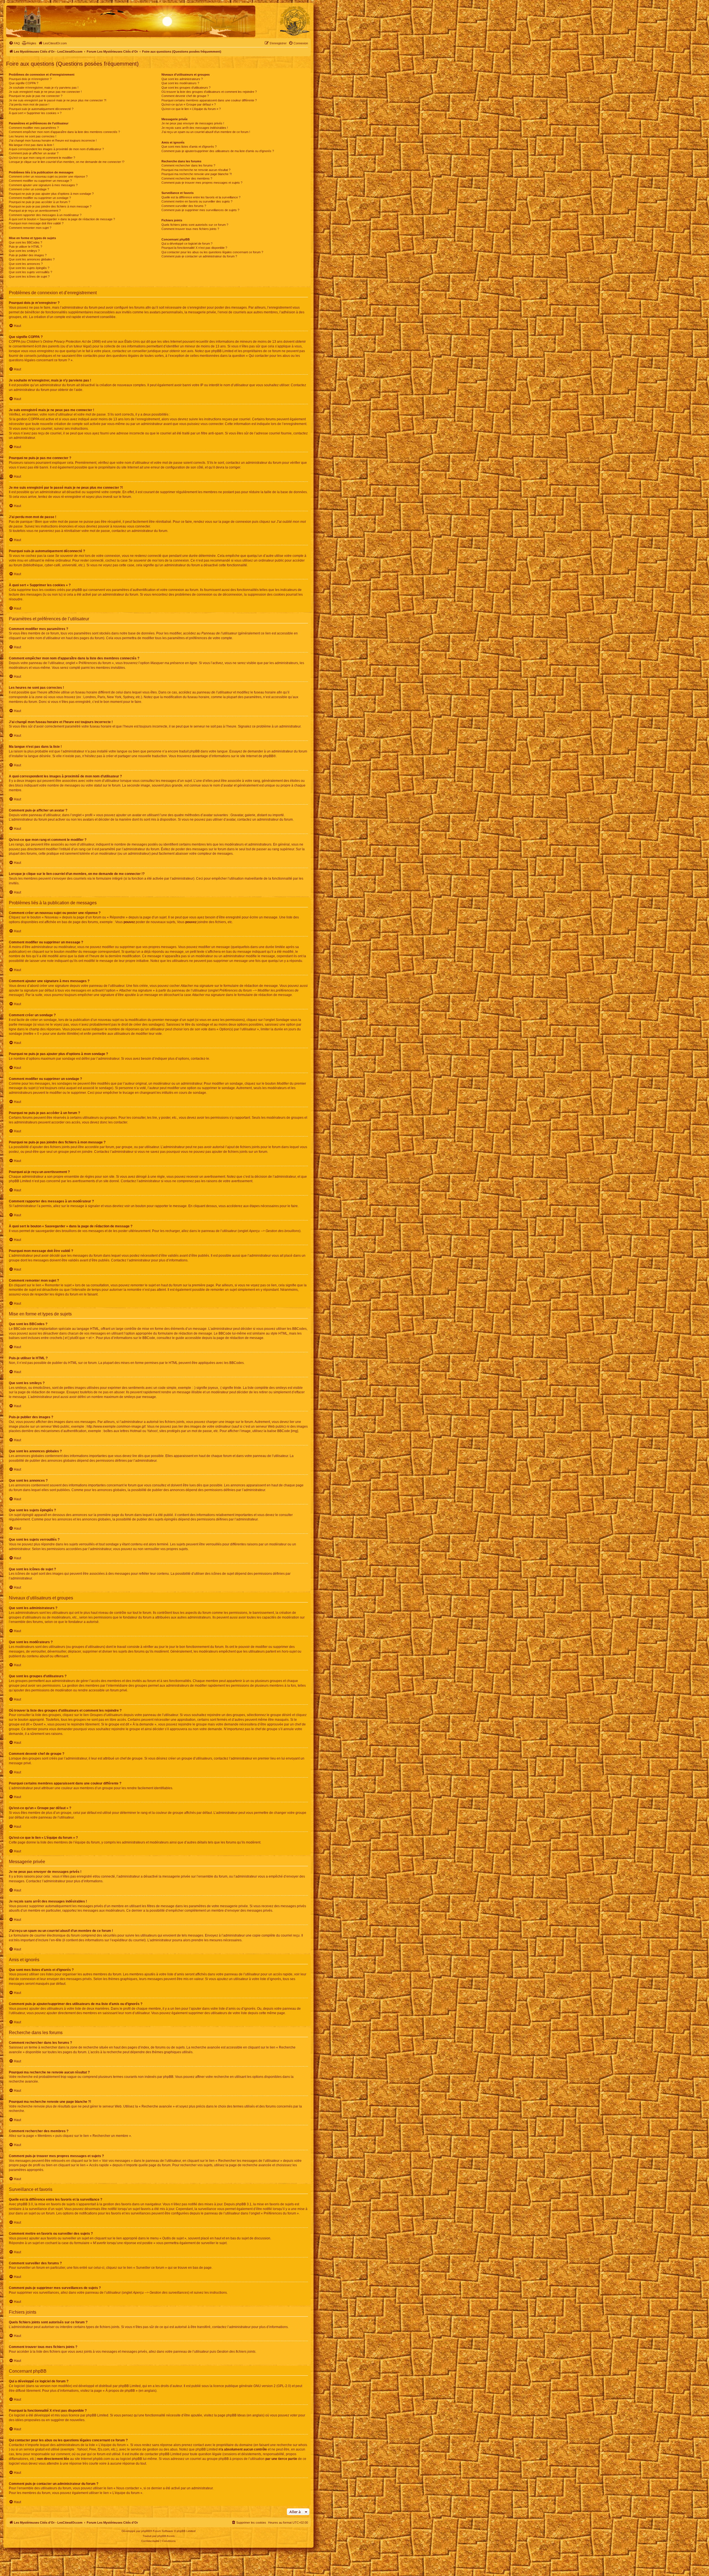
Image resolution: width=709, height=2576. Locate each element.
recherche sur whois (292, 2445)
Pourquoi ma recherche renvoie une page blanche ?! (197, 174)
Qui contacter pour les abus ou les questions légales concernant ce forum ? (212, 252)
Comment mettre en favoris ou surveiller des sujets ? (197, 201)
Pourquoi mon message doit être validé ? (36, 223)
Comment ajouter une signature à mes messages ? (43, 185)
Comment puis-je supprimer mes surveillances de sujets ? (200, 210)
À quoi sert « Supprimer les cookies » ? (35, 113)
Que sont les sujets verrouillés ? (30, 272)
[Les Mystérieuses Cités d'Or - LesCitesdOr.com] (295, 21)
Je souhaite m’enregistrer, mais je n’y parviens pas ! (44, 88)
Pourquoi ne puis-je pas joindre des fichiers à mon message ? (50, 206)
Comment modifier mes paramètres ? (34, 128)
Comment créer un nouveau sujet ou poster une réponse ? (48, 176)
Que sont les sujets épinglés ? (29, 268)
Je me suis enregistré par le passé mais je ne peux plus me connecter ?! (58, 100)
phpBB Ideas (236, 2415)
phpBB (268, 756)
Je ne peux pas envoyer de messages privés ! (193, 123)
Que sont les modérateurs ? (180, 83)
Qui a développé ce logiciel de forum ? (187, 244)
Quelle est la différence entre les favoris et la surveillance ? (201, 197)
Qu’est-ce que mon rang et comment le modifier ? (42, 158)
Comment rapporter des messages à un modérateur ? (45, 215)
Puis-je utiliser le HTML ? (25, 247)
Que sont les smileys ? (24, 251)
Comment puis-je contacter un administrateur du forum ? (199, 256)
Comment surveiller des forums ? (184, 206)
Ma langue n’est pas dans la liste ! (31, 145)
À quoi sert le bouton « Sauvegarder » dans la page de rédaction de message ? (62, 219)
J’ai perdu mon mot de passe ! (29, 104)
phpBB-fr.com (166, 2536)
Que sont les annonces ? (26, 264)
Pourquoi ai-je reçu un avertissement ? (35, 211)
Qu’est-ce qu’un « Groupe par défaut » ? (189, 104)
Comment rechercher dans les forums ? (188, 165)
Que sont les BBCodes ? (25, 242)
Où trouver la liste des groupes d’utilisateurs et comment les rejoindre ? (209, 92)
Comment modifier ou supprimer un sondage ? (40, 198)
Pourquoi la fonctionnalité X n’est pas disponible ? (194, 248)
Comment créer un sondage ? (29, 189)
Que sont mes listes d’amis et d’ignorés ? (189, 147)
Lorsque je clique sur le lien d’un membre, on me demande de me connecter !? (67, 162)
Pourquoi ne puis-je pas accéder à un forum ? (39, 202)
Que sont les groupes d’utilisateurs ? (186, 88)
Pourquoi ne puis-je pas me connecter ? (36, 96)
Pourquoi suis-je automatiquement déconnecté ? (41, 109)
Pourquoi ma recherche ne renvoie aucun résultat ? (196, 170)
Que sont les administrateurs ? (182, 79)
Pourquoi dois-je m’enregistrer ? (30, 79)
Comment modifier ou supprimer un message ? (40, 181)
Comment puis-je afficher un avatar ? (34, 153)
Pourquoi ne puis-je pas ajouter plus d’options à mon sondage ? (51, 194)
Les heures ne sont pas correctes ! (33, 136)
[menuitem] (14, 43)
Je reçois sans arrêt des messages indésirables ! (195, 128)
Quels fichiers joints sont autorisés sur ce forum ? (195, 225)
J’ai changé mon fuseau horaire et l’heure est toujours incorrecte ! (53, 140)
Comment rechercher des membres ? (187, 178)
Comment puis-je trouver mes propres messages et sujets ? (202, 183)
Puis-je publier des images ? (28, 255)
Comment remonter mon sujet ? (30, 228)
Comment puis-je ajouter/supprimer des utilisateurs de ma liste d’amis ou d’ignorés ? (218, 151)
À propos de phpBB (120, 2391)
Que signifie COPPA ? (24, 83)
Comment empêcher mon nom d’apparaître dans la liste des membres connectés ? (64, 132)
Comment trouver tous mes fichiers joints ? (190, 229)
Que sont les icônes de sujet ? (29, 276)
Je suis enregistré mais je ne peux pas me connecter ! (45, 92)
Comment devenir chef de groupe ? (185, 96)
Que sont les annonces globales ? (32, 259)
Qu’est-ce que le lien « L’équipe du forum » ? (191, 109)
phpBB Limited (130, 2386)
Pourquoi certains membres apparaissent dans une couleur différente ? (209, 100)
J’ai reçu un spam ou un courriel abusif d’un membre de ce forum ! (206, 132)
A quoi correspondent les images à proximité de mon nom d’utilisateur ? (56, 149)
